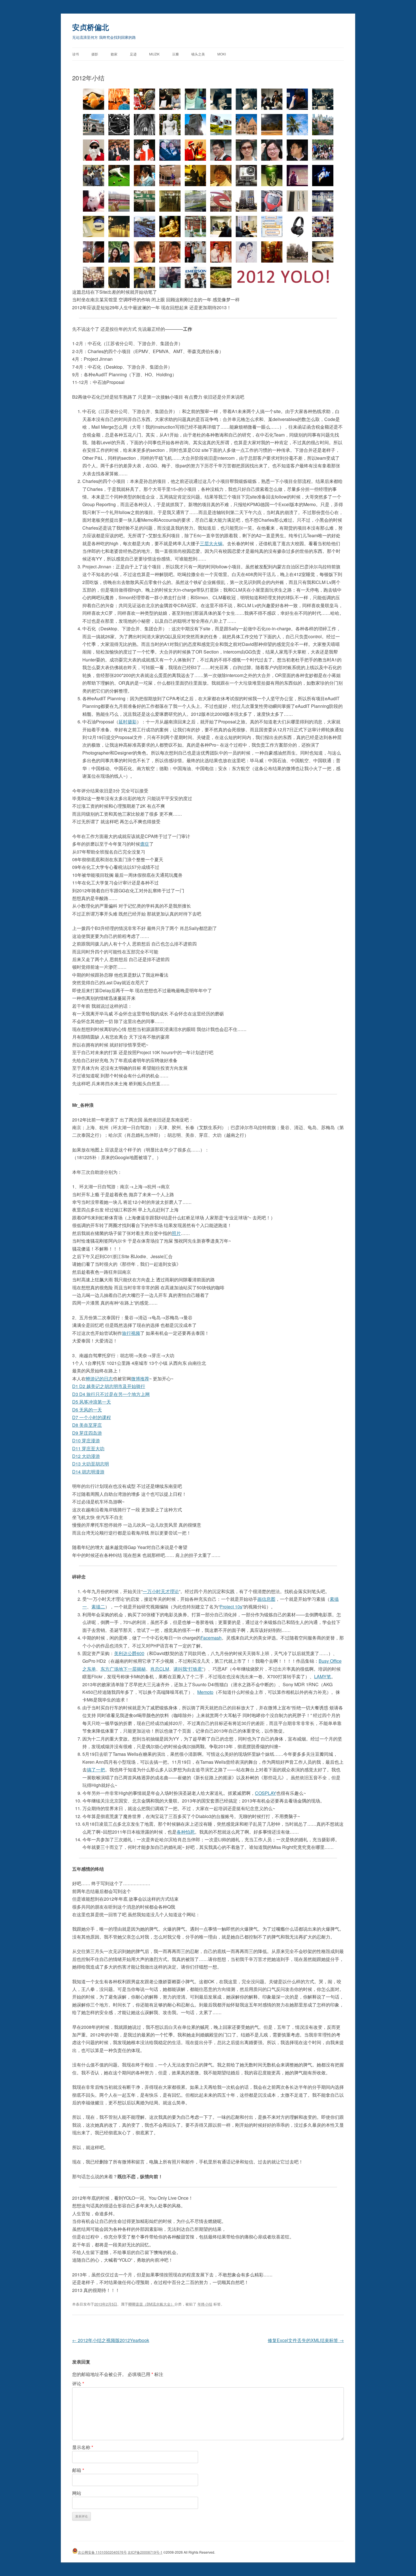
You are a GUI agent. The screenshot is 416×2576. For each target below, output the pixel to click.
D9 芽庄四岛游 (87, 1433)
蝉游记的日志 (99, 1379)
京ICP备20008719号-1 (145, 2552)
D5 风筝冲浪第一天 (92, 1402)
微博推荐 (140, 1379)
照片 (176, 1233)
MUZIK (154, 54)
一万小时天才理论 (161, 1591)
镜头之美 (198, 54)
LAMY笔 (323, 1676)
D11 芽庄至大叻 (88, 1448)
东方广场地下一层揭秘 (123, 1669)
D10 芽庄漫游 (86, 1440)
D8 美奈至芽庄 (87, 1425)
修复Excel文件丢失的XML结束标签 (306, 2340)
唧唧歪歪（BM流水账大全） (151, 2304)
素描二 (98, 1607)
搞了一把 (96, 1770)
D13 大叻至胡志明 (91, 1464)
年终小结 (205, 2304)
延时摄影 (128, 722)
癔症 (145, 844)
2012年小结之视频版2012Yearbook (111, 2340)
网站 (77, 2493)
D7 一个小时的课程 (92, 1417)
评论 (78, 2383)
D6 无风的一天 (87, 1410)
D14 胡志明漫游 (88, 1472)
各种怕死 (186, 1832)
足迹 (133, 54)
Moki (222, 54)
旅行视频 (131, 1333)
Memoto (205, 1692)
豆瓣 (175, 54)
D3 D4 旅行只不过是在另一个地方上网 (111, 1394)
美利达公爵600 (129, 1653)
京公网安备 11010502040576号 (102, 2552)
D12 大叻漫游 (86, 1456)
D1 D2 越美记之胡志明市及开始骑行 (109, 1386)
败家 (114, 54)
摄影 (95, 54)
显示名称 (83, 2447)
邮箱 (78, 2470)
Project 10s (231, 1607)
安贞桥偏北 (91, 27)
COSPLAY (266, 1793)
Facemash (211, 1638)
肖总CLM (160, 1669)
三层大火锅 (211, 543)
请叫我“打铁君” (188, 1669)
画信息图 (266, 1599)
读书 (76, 54)
